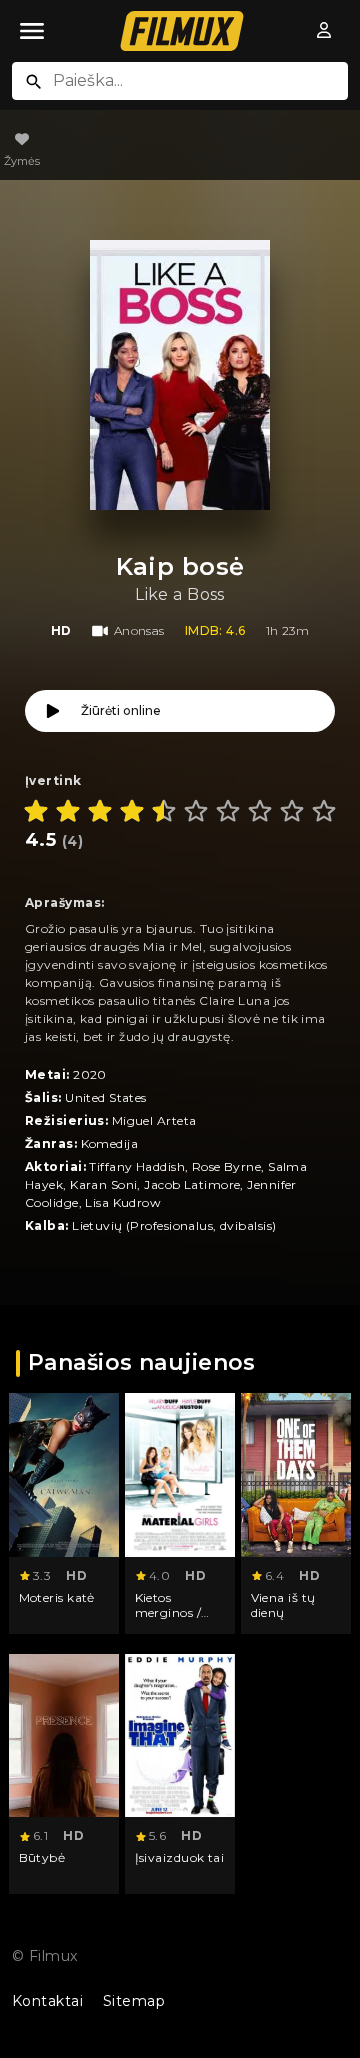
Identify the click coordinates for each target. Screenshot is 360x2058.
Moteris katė (57, 1597)
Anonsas (139, 630)
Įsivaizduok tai (180, 1857)
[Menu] (32, 31)
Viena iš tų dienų (283, 1605)
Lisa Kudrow (123, 1202)
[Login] (324, 31)
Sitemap (134, 2001)
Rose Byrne (226, 1166)
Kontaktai (47, 2001)
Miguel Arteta (154, 1120)
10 (324, 811)
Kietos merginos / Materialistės (174, 1613)
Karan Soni (103, 1184)
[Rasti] (34, 82)
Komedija (110, 1143)
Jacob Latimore (192, 1184)
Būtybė (42, 1857)
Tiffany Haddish (137, 1166)
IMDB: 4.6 (215, 630)
